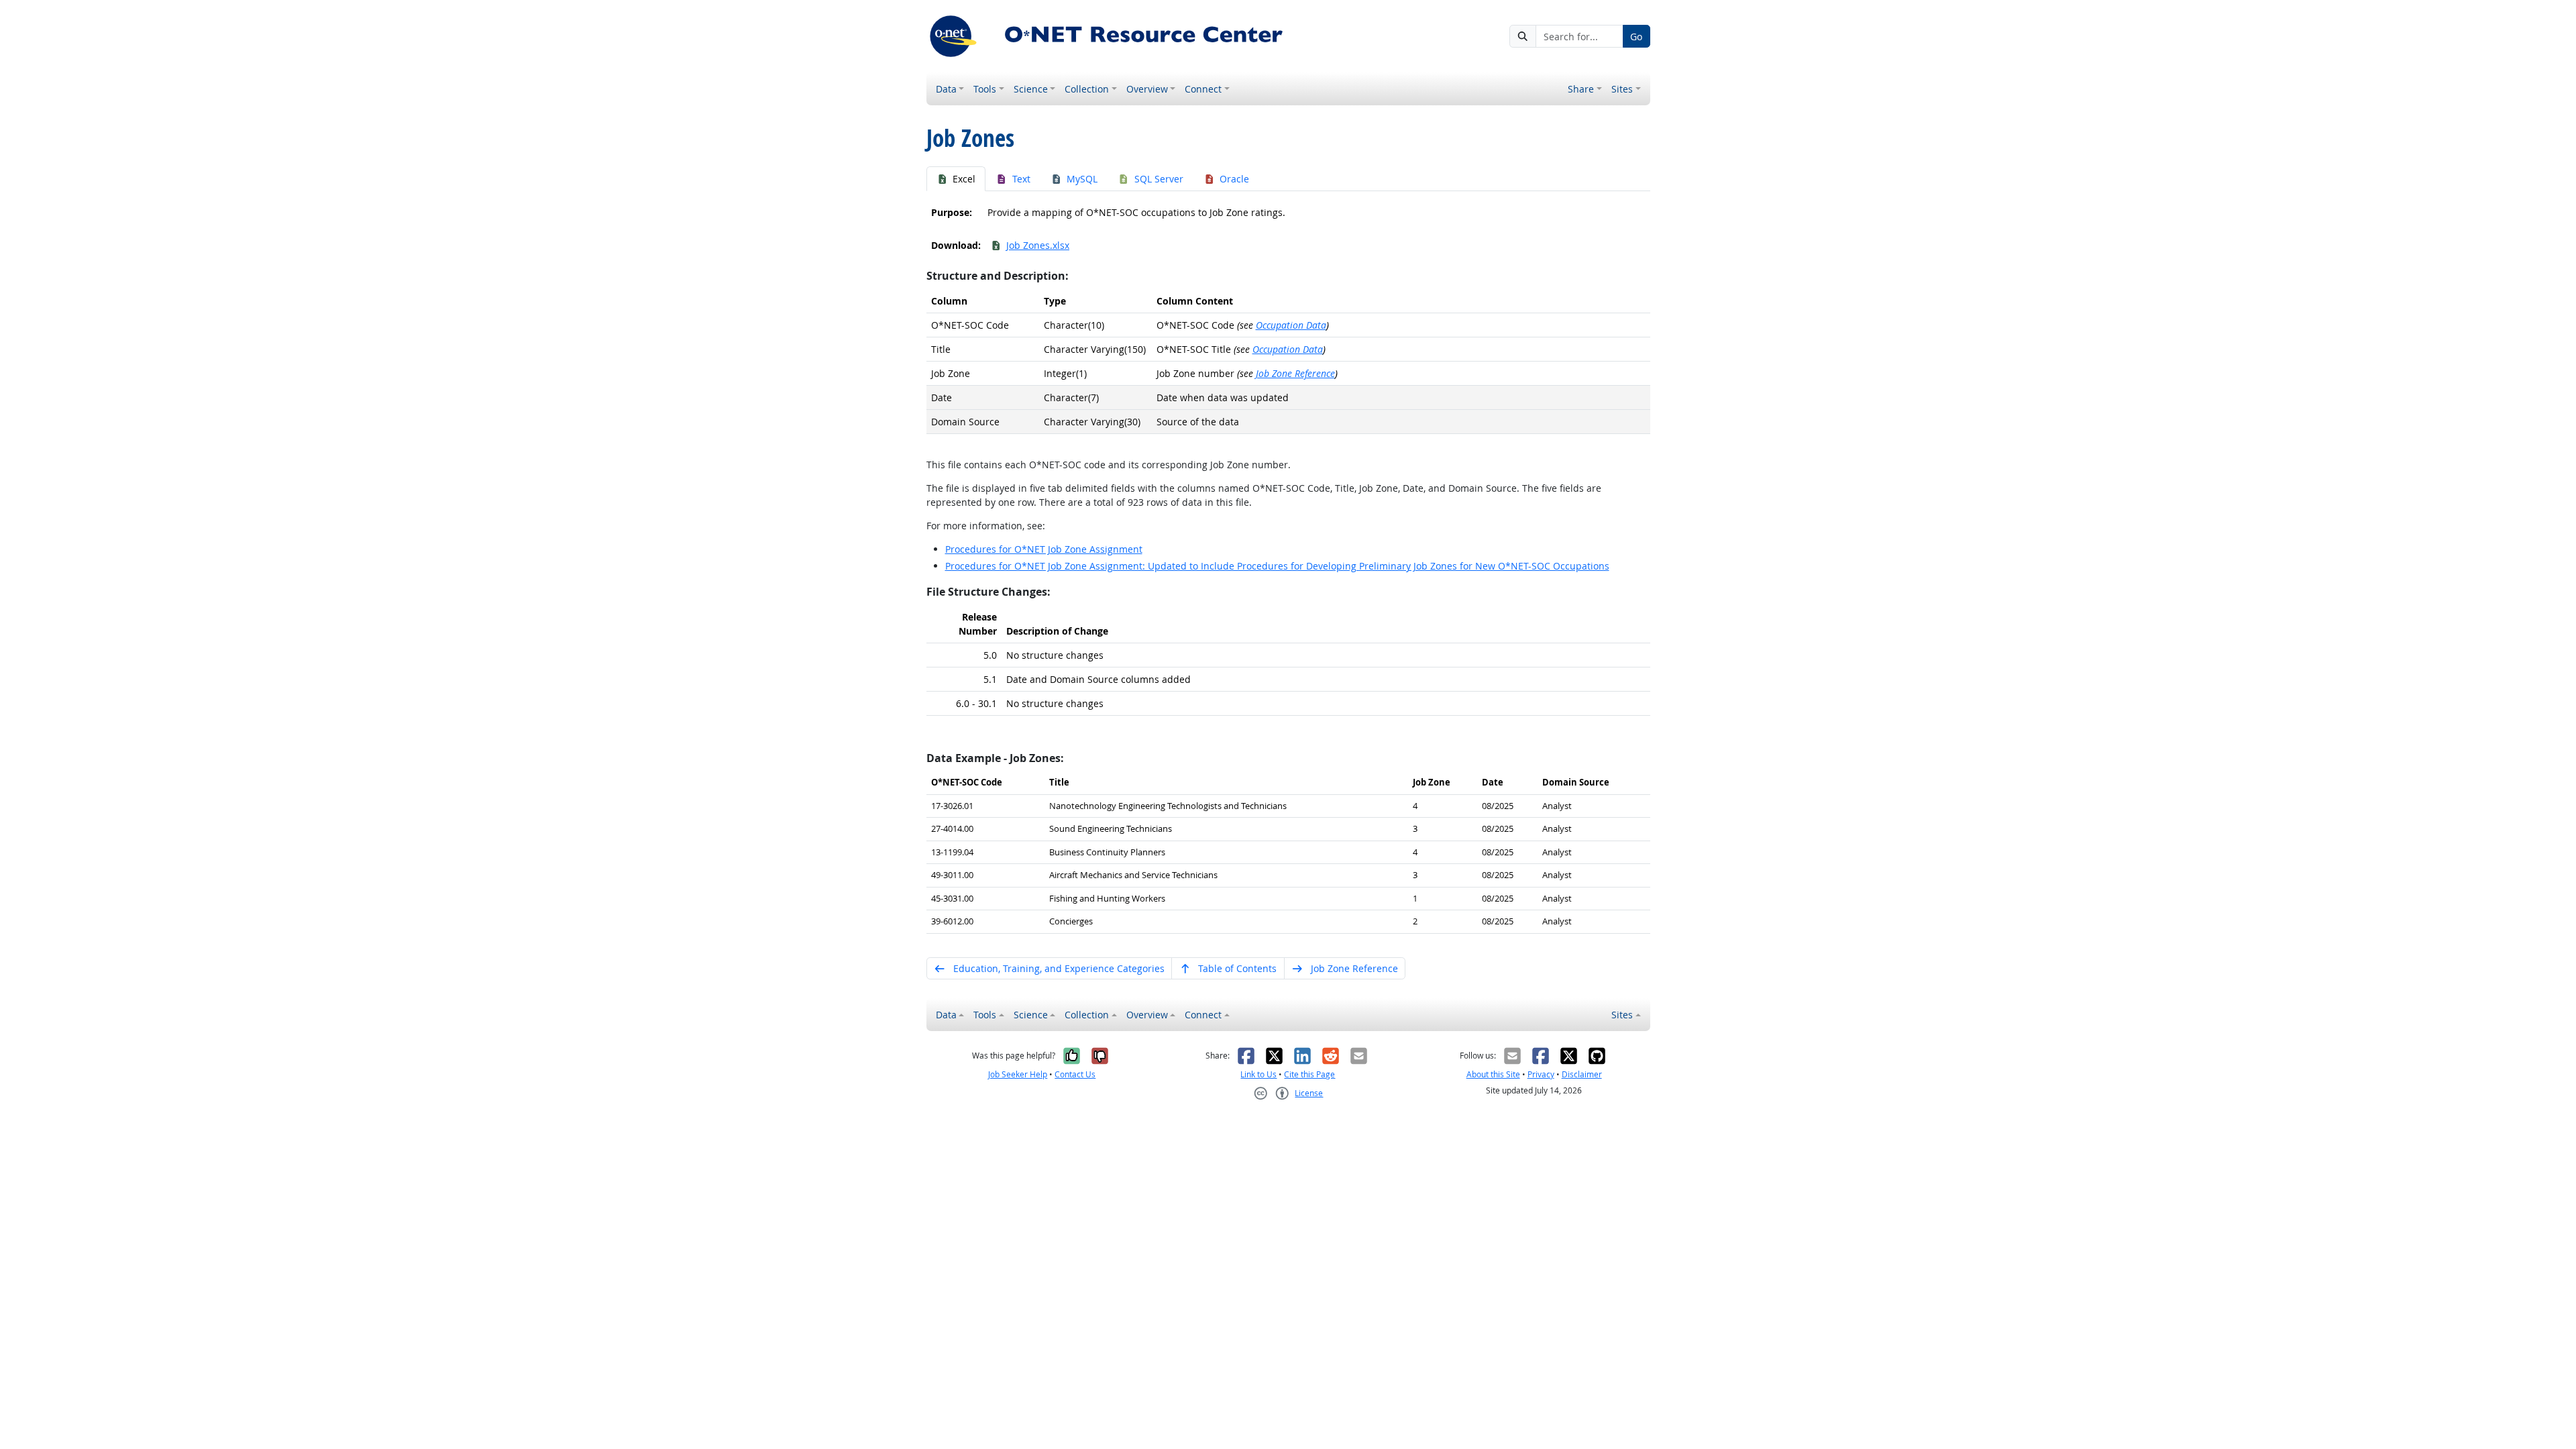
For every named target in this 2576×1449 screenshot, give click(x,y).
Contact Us (1075, 1074)
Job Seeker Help (1018, 1074)
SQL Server (1159, 179)
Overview (1147, 89)
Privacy (1541, 1074)
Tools (985, 89)
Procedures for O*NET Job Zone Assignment (1044, 549)
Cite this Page (1309, 1074)
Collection (1087, 89)
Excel (964, 179)
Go (1636, 37)
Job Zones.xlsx (1038, 245)
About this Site (1493, 1074)
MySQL (1082, 179)
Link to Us (1258, 1074)
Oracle (1234, 179)
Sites (1622, 89)
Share (1581, 89)
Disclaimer (1582, 1074)
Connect (1203, 89)
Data (946, 89)
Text (1021, 179)
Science (1031, 89)
